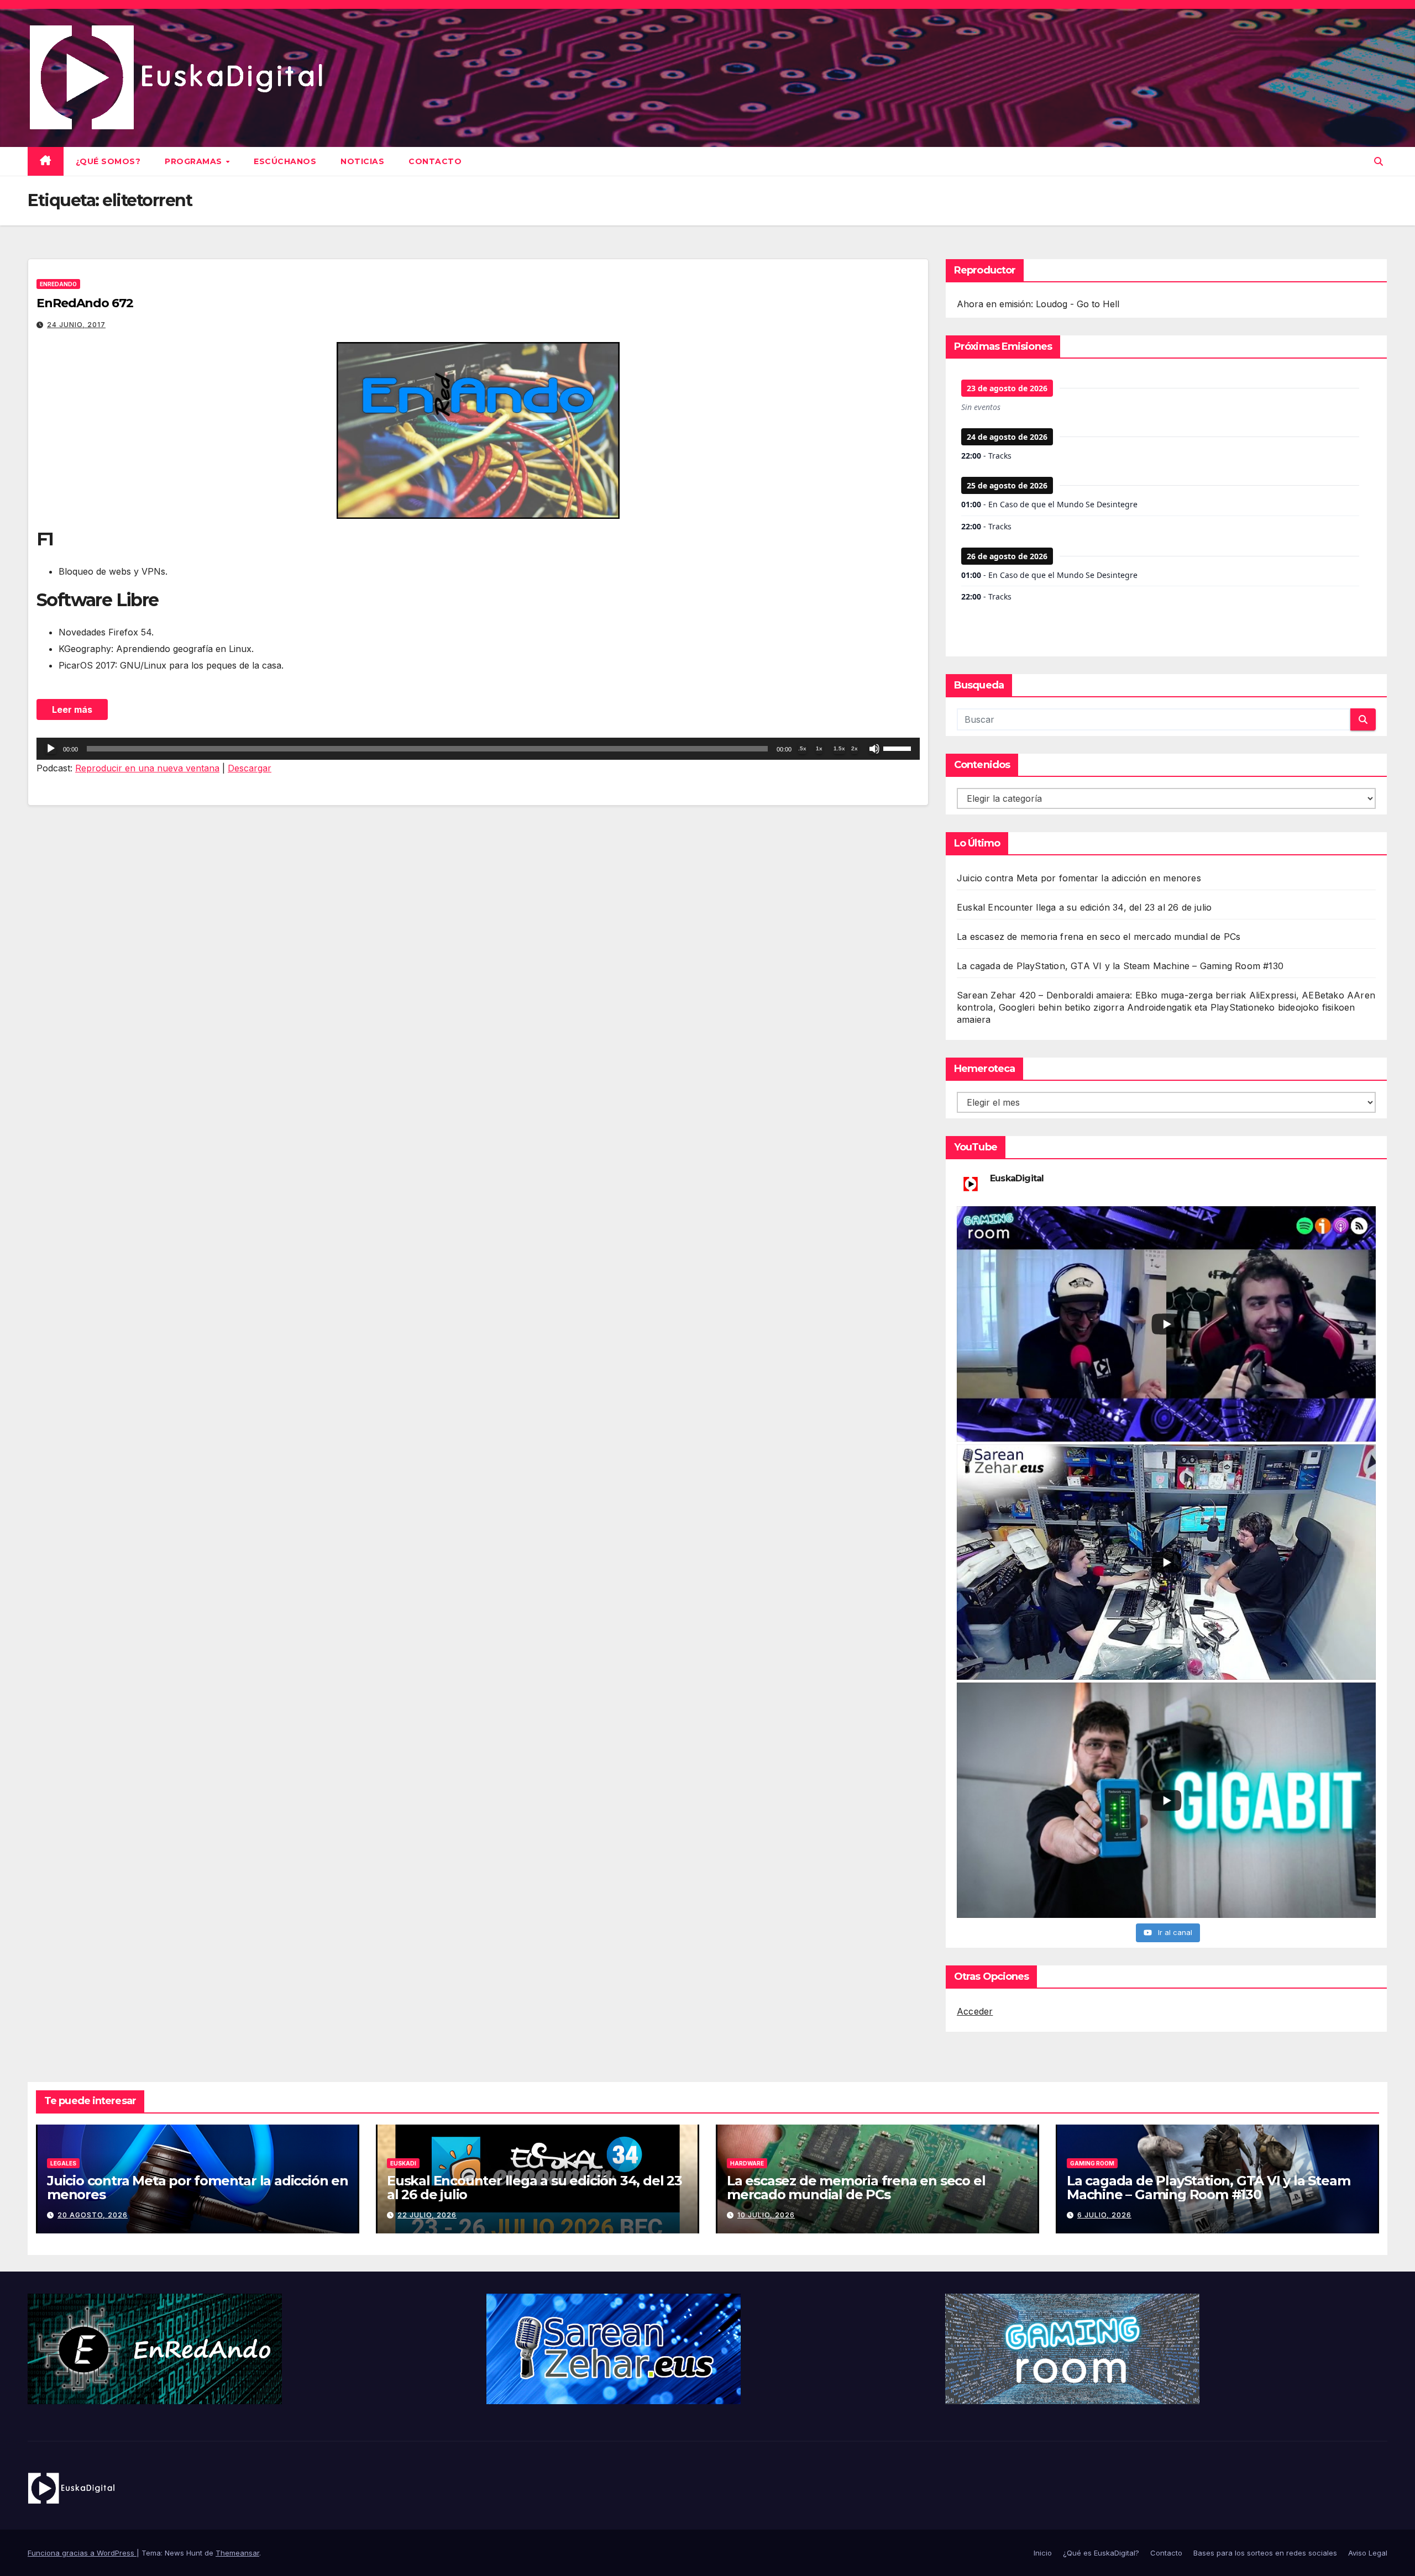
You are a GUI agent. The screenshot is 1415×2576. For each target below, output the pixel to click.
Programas (195, 161)
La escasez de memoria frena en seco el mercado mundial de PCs (1099, 937)
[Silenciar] (874, 749)
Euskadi (403, 2163)
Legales (63, 2163)
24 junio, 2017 (76, 325)
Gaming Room (1092, 2163)
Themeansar (237, 2553)
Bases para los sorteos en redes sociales (1265, 2553)
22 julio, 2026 (427, 2215)
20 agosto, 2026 (93, 2215)
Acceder (975, 2011)
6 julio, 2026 (1104, 2215)
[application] (478, 749)
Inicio (1043, 2553)
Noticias (362, 161)
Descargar (250, 768)
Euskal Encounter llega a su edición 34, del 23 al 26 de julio (1084, 907)
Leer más (72, 709)
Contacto (435, 161)
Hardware (747, 2163)
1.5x (839, 748)
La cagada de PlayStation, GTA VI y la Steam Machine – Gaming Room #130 (1120, 966)
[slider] (899, 748)
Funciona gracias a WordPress (82, 2553)
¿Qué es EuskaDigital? (1101, 2553)
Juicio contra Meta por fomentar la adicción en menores (1079, 878)
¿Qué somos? (108, 161)
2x (855, 748)
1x (819, 748)
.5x (802, 748)
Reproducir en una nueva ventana (147, 768)
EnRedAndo (58, 284)
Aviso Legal (1368, 2553)
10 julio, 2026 (766, 2215)
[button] (1379, 161)
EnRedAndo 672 (85, 303)
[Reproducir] (51, 749)
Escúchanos (285, 161)
